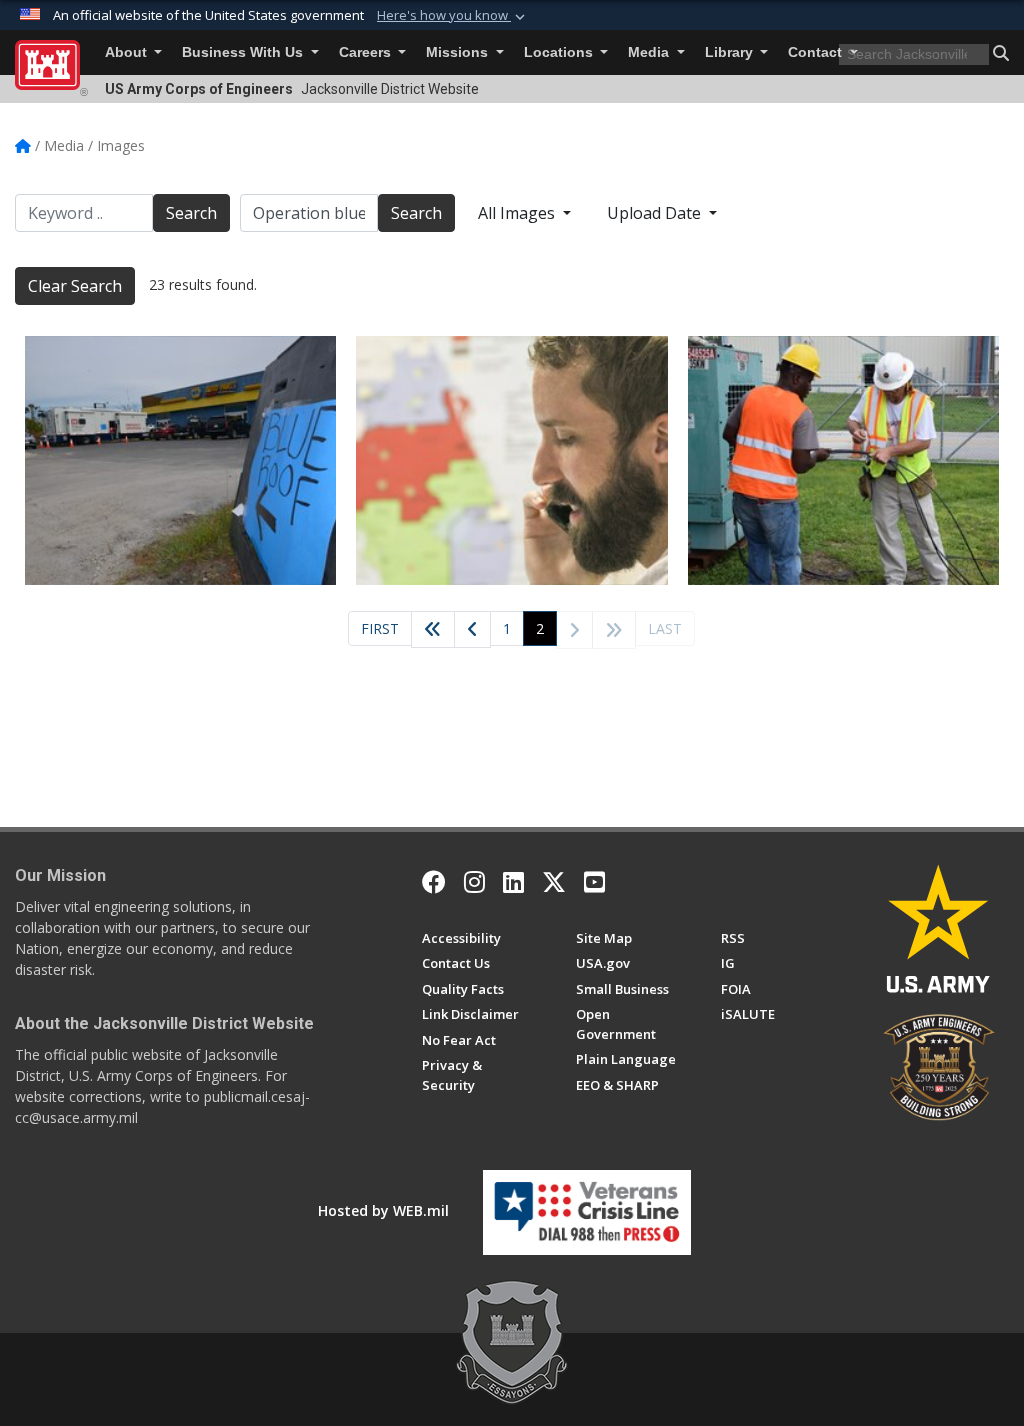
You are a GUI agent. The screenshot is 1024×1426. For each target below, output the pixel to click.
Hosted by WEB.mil (383, 1210)
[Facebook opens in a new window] (434, 882)
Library (731, 52)
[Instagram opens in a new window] (474, 882)
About (128, 52)
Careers (367, 52)
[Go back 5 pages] (433, 630)
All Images (518, 213)
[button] (453, 16)
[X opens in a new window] (554, 882)
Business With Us (244, 52)
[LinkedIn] (513, 882)
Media (650, 52)
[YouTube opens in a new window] (594, 882)
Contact (817, 52)
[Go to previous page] (472, 630)
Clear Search (75, 286)
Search (191, 213)
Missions (459, 52)
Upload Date (656, 213)
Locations (560, 52)
